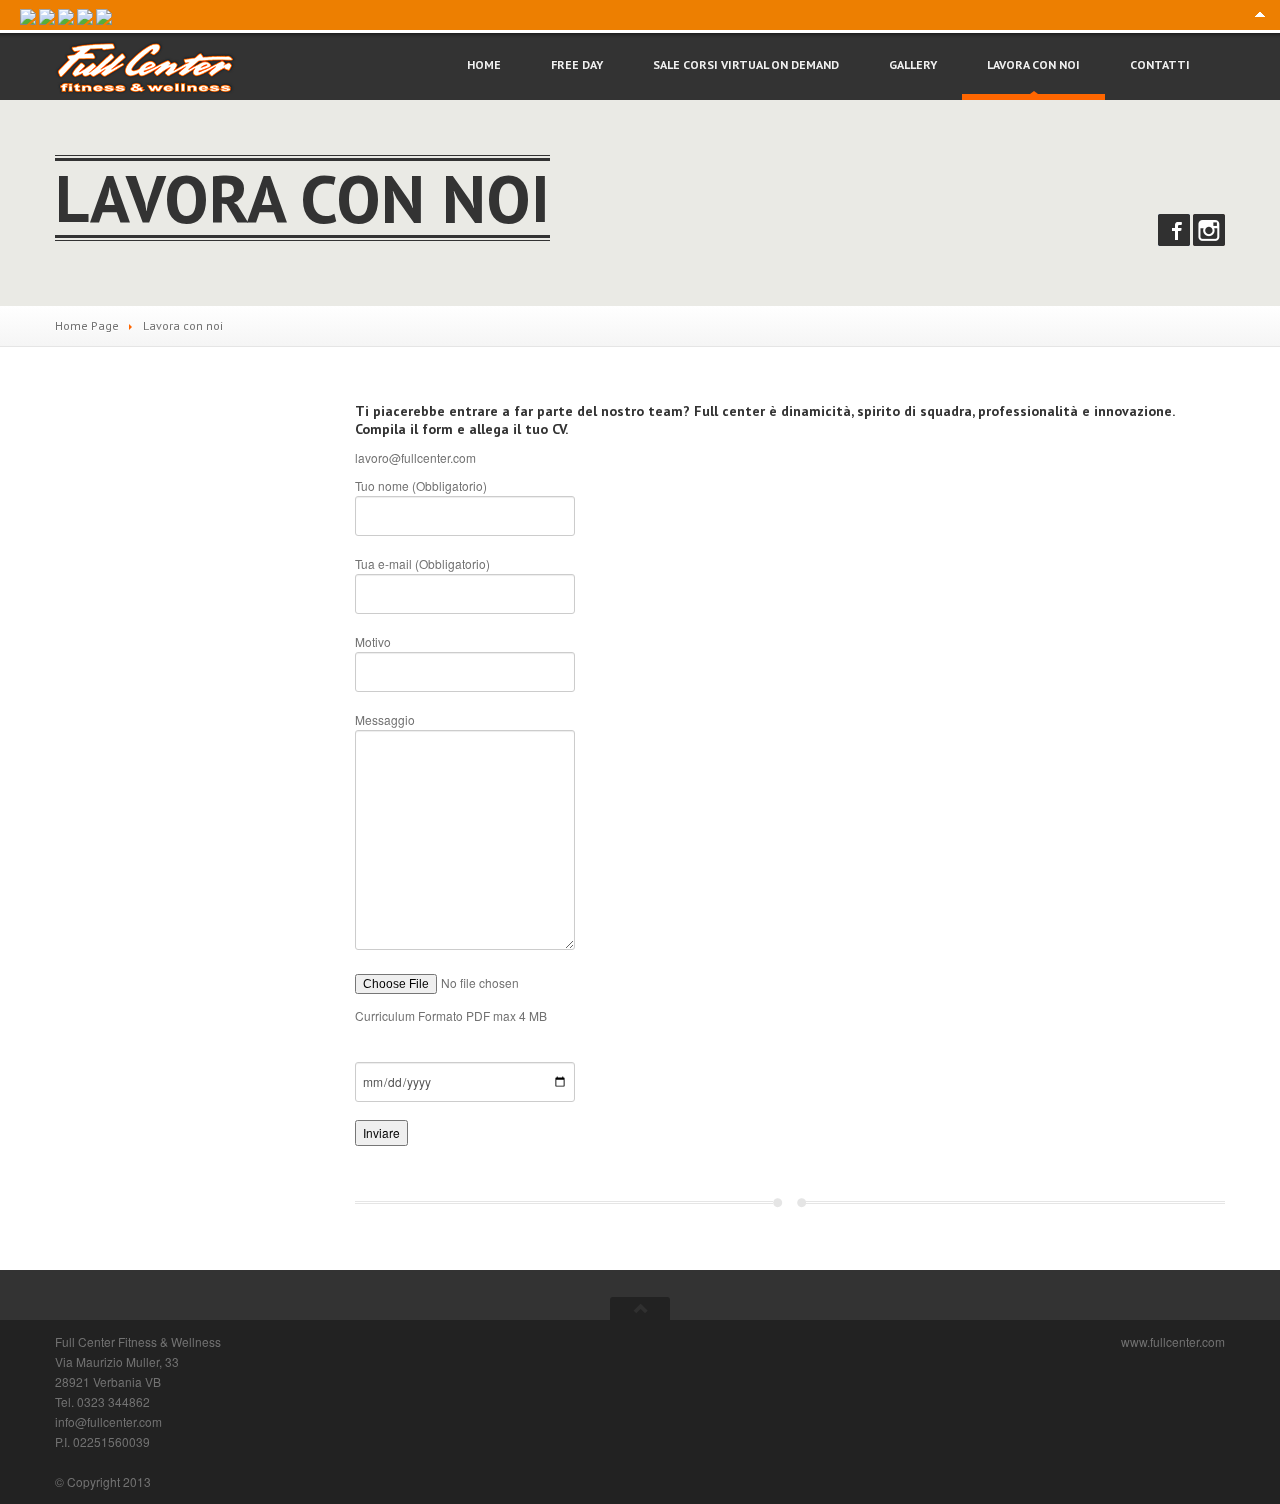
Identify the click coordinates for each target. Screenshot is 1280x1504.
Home (484, 64)
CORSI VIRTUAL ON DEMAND (746, 64)
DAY (577, 64)
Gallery (913, 64)
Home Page (87, 325)
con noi (1033, 64)
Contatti (1160, 64)
